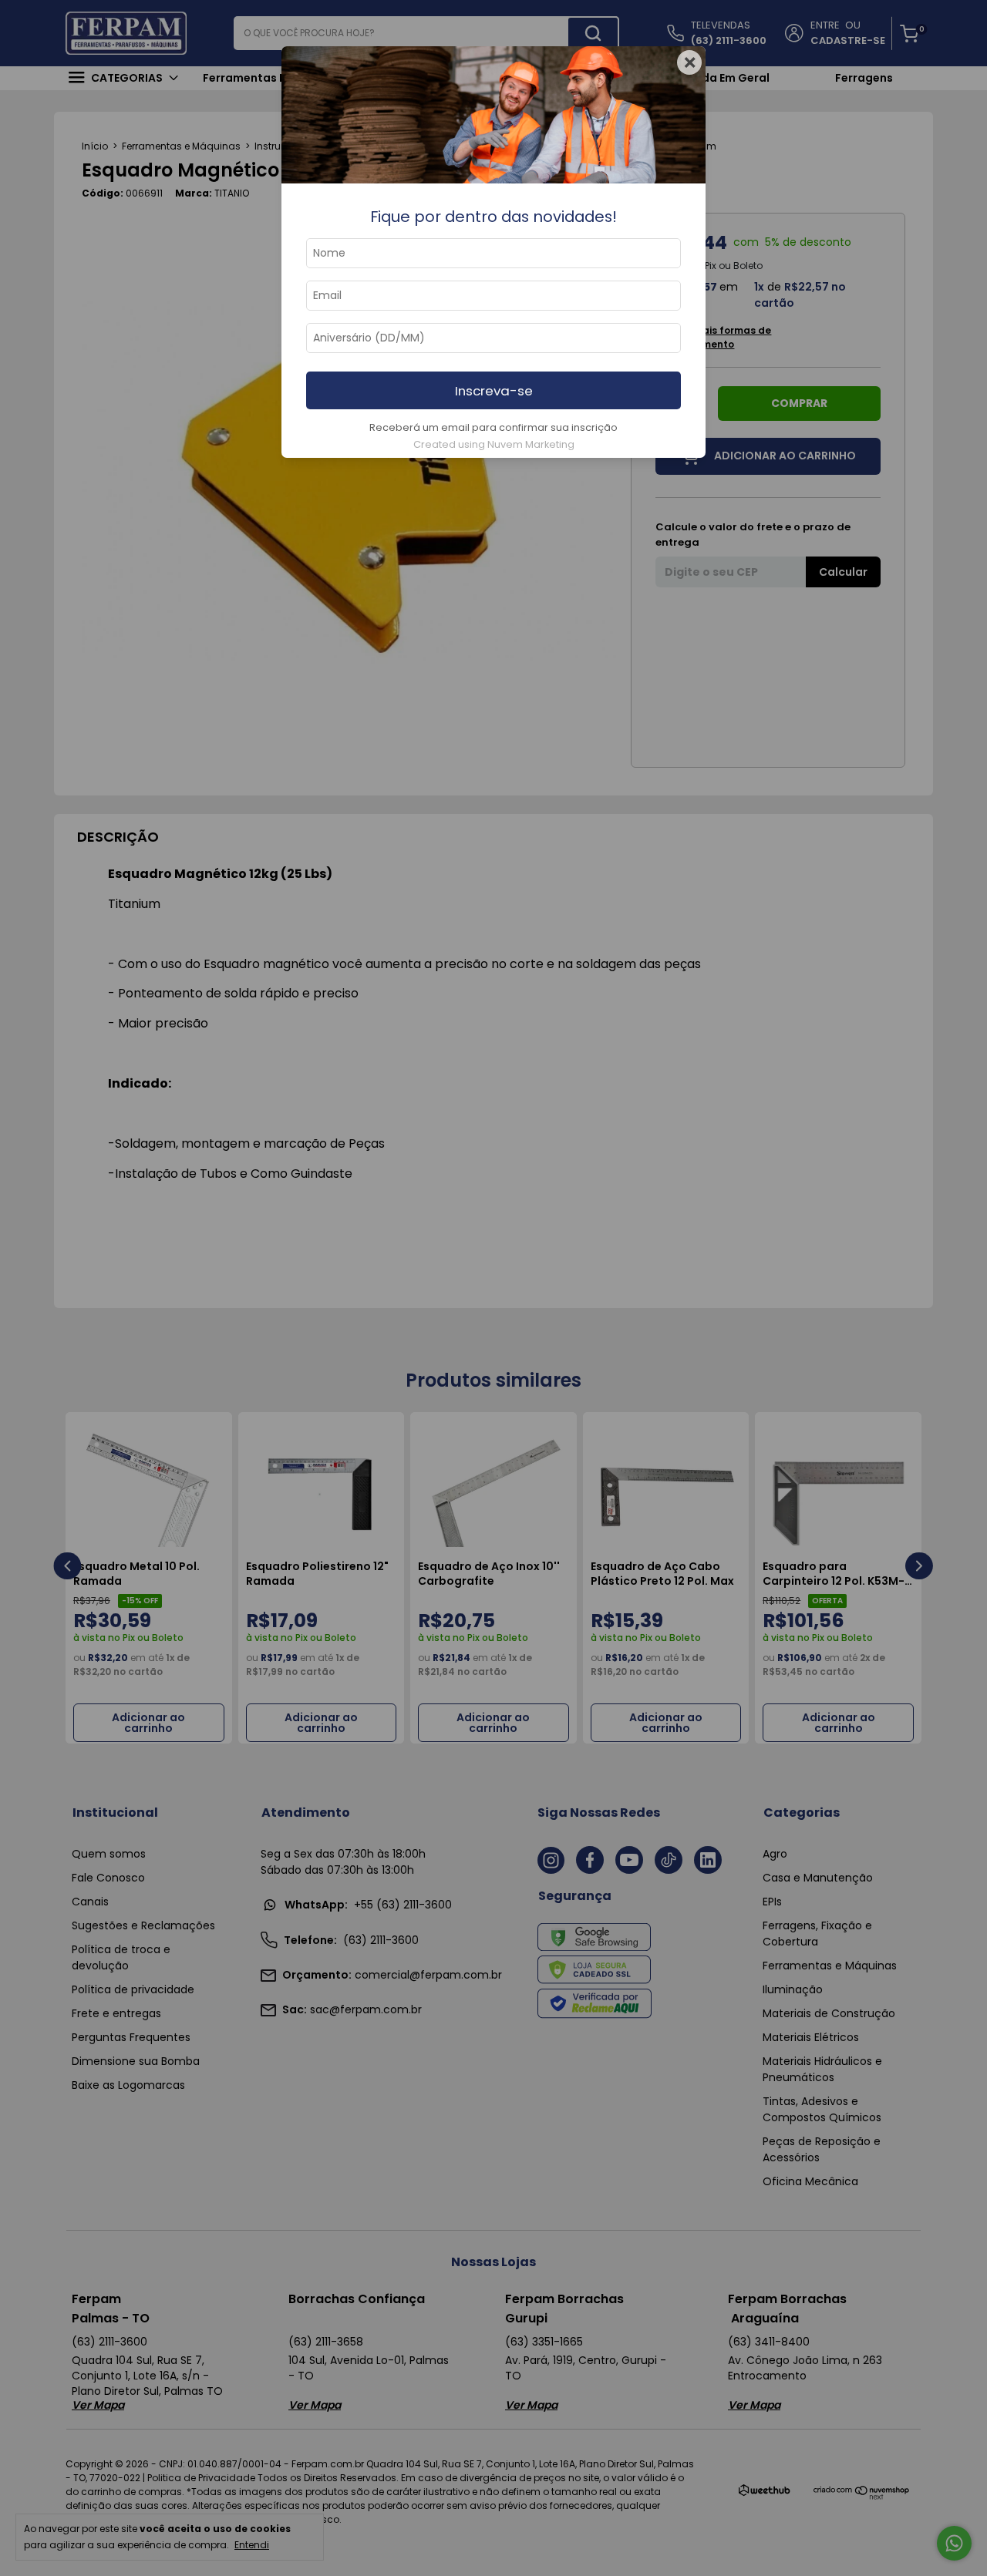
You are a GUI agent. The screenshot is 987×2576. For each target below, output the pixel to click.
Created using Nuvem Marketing (494, 444)
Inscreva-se (494, 391)
